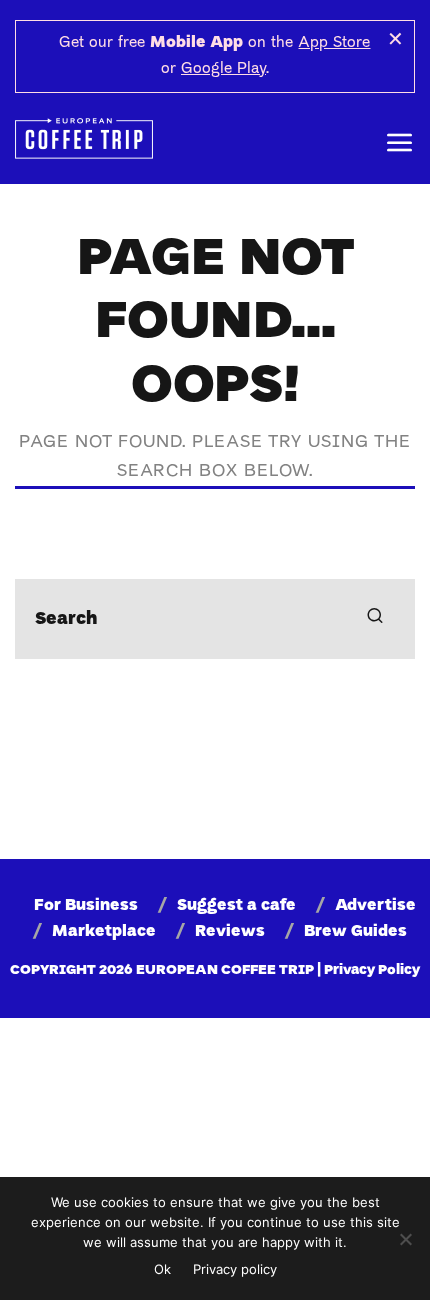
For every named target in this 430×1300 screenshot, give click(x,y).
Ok (162, 1269)
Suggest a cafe (236, 906)
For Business (86, 906)
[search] (375, 619)
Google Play (223, 69)
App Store (334, 43)
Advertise (375, 906)
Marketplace (104, 932)
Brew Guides (355, 932)
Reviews (230, 932)
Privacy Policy (372, 970)
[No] (405, 1239)
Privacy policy (235, 1269)
